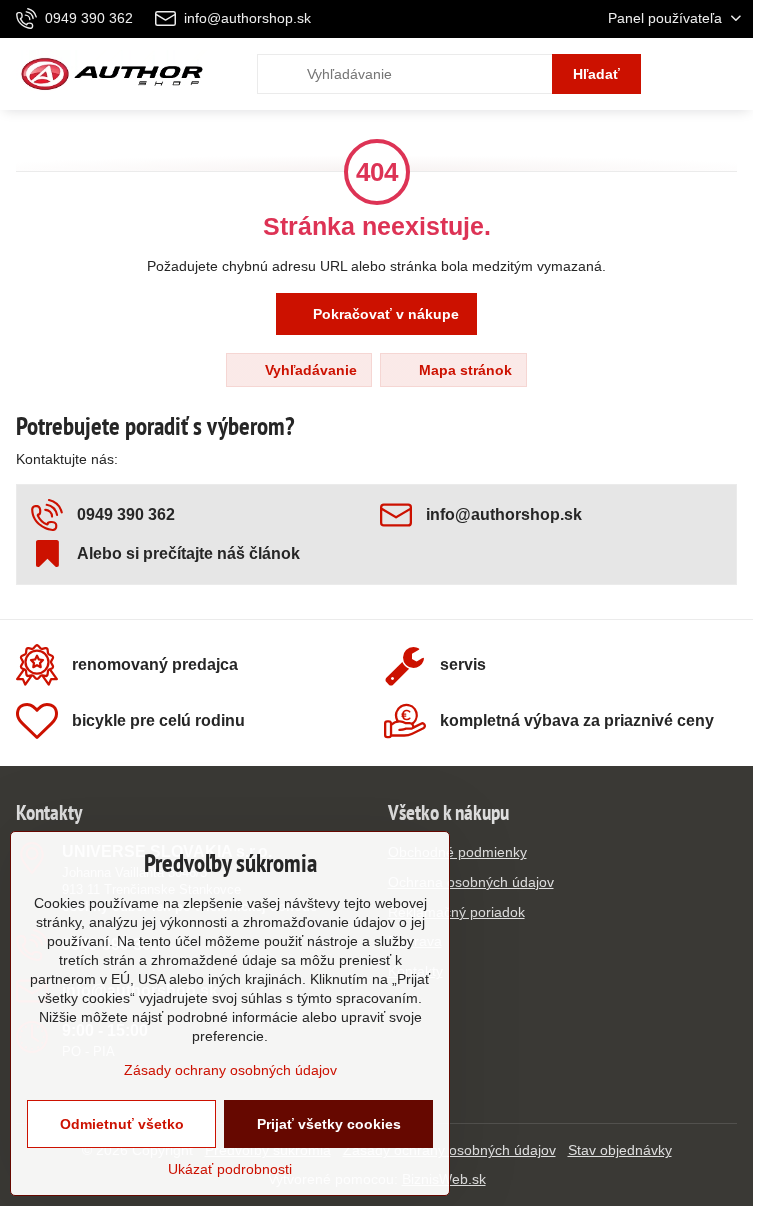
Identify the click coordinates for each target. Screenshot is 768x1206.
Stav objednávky (620, 1150)
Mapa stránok (463, 370)
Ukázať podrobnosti (230, 1169)
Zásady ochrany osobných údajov (230, 1070)
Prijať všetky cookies (329, 1124)
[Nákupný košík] (681, 74)
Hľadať (596, 74)
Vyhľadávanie (309, 370)
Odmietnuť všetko (122, 1124)
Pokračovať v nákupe (384, 314)
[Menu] (729, 74)
